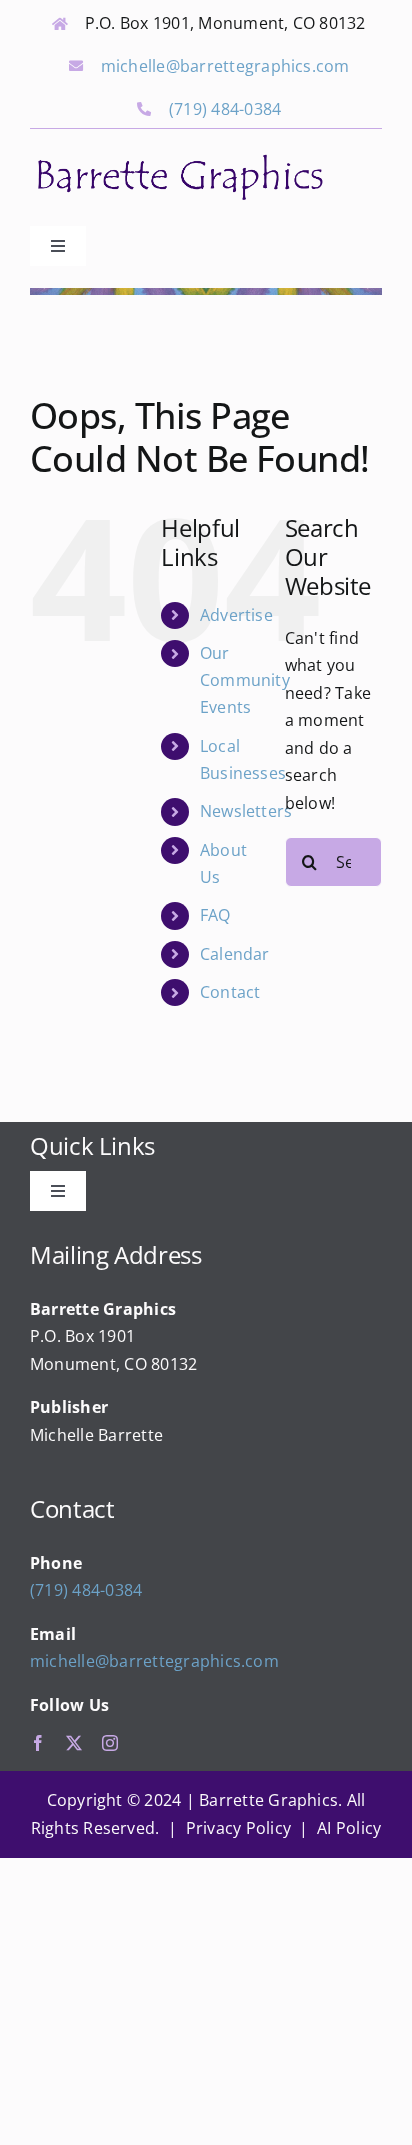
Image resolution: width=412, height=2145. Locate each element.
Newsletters (246, 811)
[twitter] (74, 1743)
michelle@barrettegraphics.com (225, 66)
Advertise (236, 615)
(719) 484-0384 (225, 109)
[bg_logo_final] (180, 157)
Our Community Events (245, 680)
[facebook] (38, 1743)
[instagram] (110, 1743)
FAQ (215, 915)
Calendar (235, 954)
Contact (230, 992)
